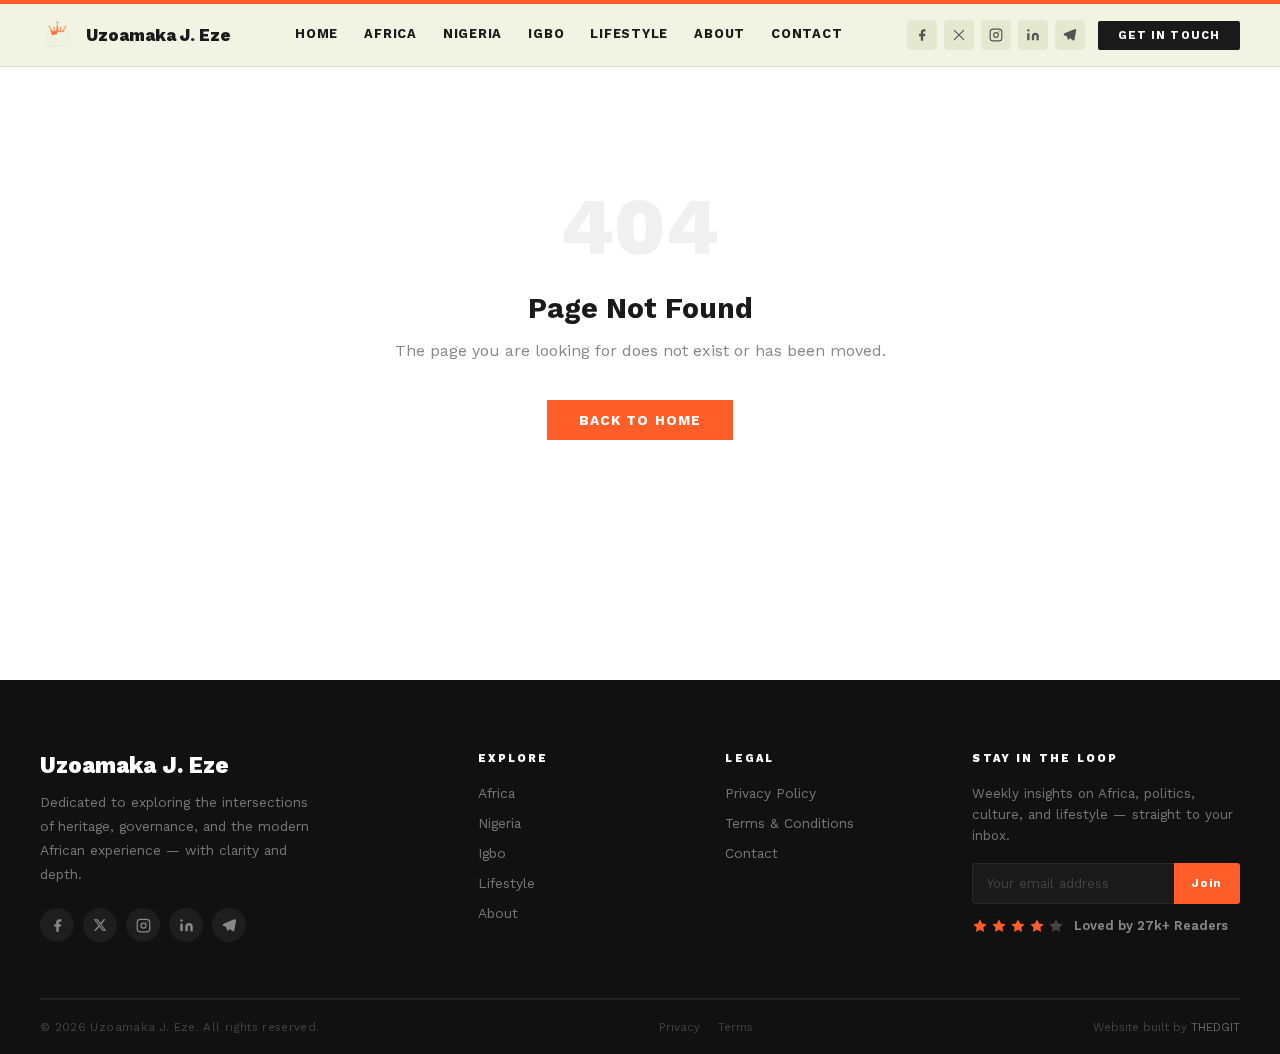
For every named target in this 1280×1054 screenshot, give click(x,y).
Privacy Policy (770, 793)
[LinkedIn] (1033, 35)
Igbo (546, 33)
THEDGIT (1215, 1027)
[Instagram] (996, 35)
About (719, 33)
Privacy (679, 1027)
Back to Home (640, 420)
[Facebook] (922, 35)
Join (1207, 883)
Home (316, 33)
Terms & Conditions (789, 823)
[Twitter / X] (959, 35)
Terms (735, 1027)
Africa (390, 33)
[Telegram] (1070, 35)
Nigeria (472, 33)
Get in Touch (1169, 35)
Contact (806, 33)
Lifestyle (629, 33)
